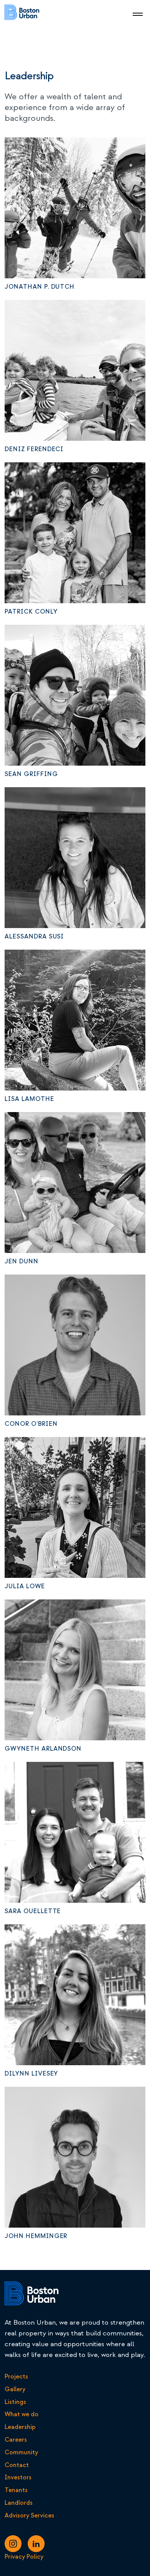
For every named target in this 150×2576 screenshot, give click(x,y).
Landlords (19, 2503)
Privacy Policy (24, 2557)
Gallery (15, 2389)
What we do (22, 2414)
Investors (18, 2477)
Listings (15, 2402)
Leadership (20, 2427)
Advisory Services (29, 2516)
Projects (16, 2377)
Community (21, 2452)
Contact (17, 2465)
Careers (16, 2440)
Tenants (16, 2490)
